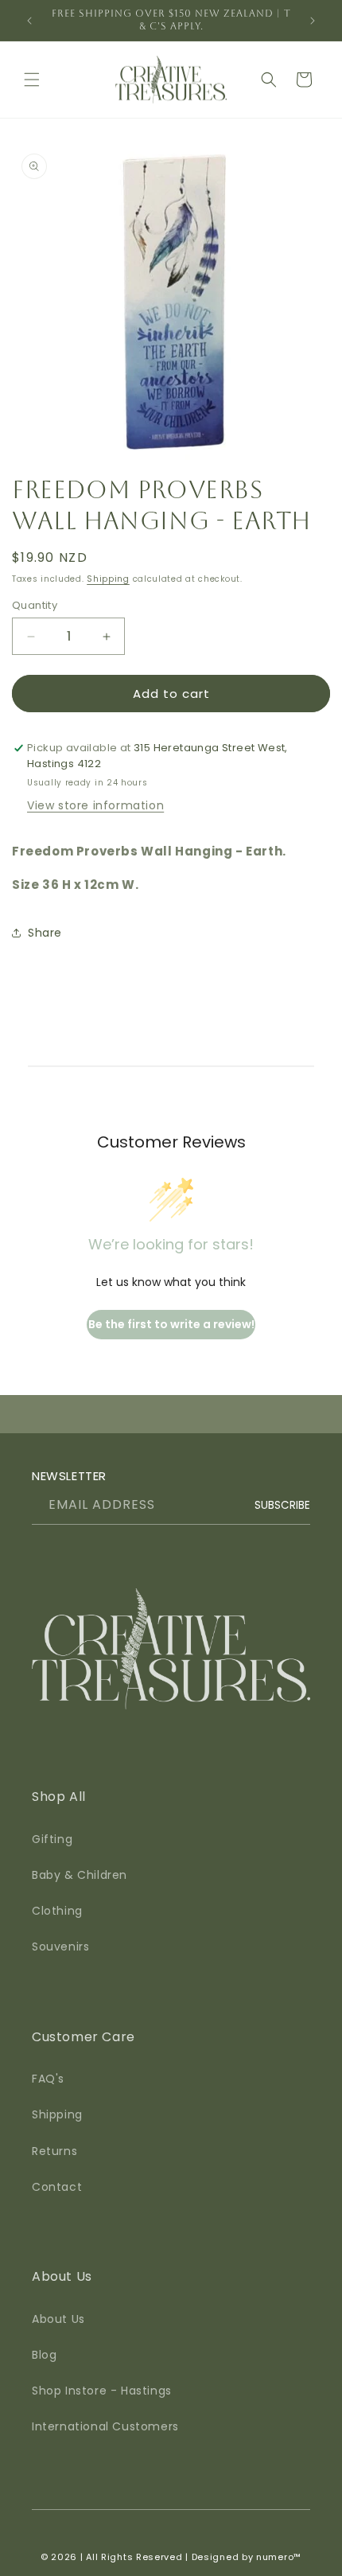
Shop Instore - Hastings (102, 2391)
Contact (57, 2187)
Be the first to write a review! (171, 1324)
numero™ (279, 2557)
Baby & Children (80, 1875)
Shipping (108, 579)
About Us (58, 2319)
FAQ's (48, 2079)
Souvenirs (60, 1947)
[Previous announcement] (29, 21)
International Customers (105, 2426)
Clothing (57, 1911)
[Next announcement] (313, 21)
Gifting (52, 1839)
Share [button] (45, 933)
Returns (54, 2151)
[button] (32, 80)
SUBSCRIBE (282, 1505)
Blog (44, 2355)
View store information (95, 805)
